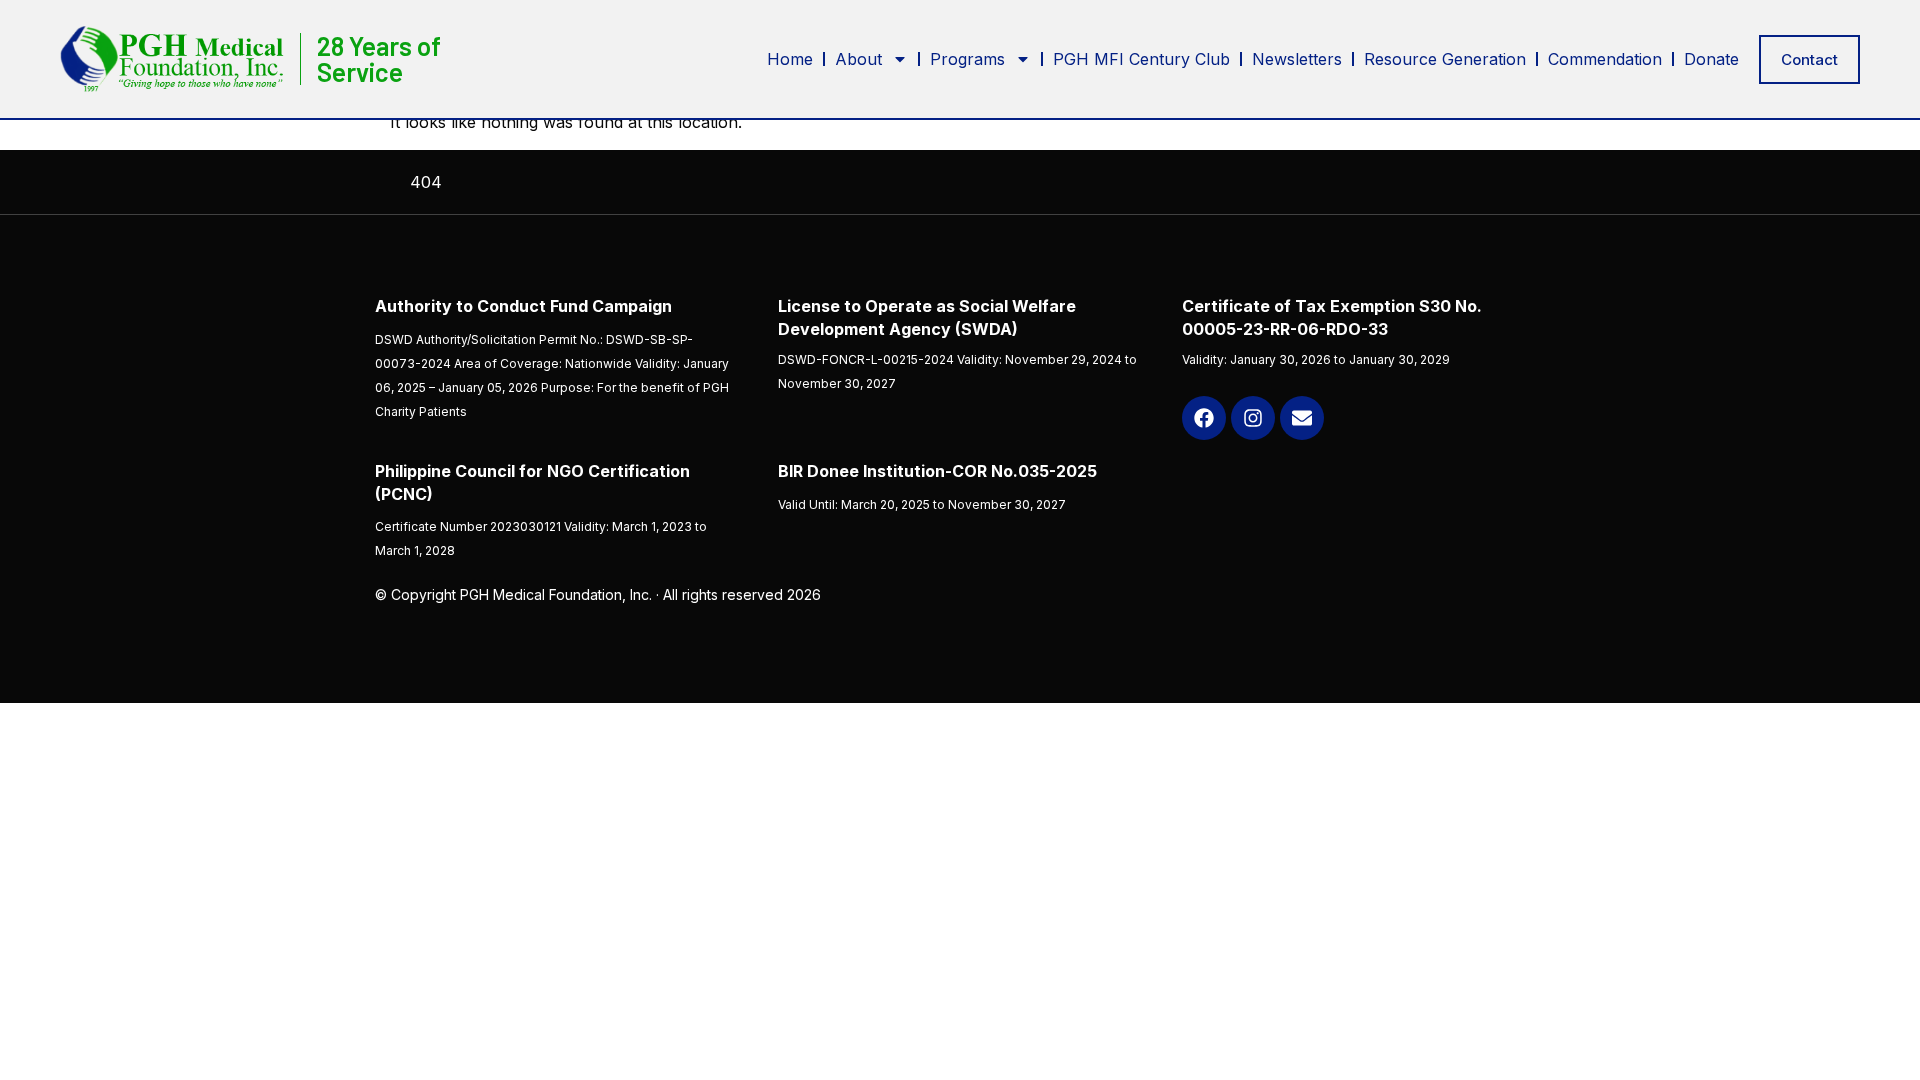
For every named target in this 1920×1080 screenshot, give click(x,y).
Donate (1711, 59)
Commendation (1605, 59)
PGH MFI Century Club (1141, 59)
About (858, 59)
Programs (967, 59)
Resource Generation (1445, 59)
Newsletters (1297, 59)
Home (790, 59)
